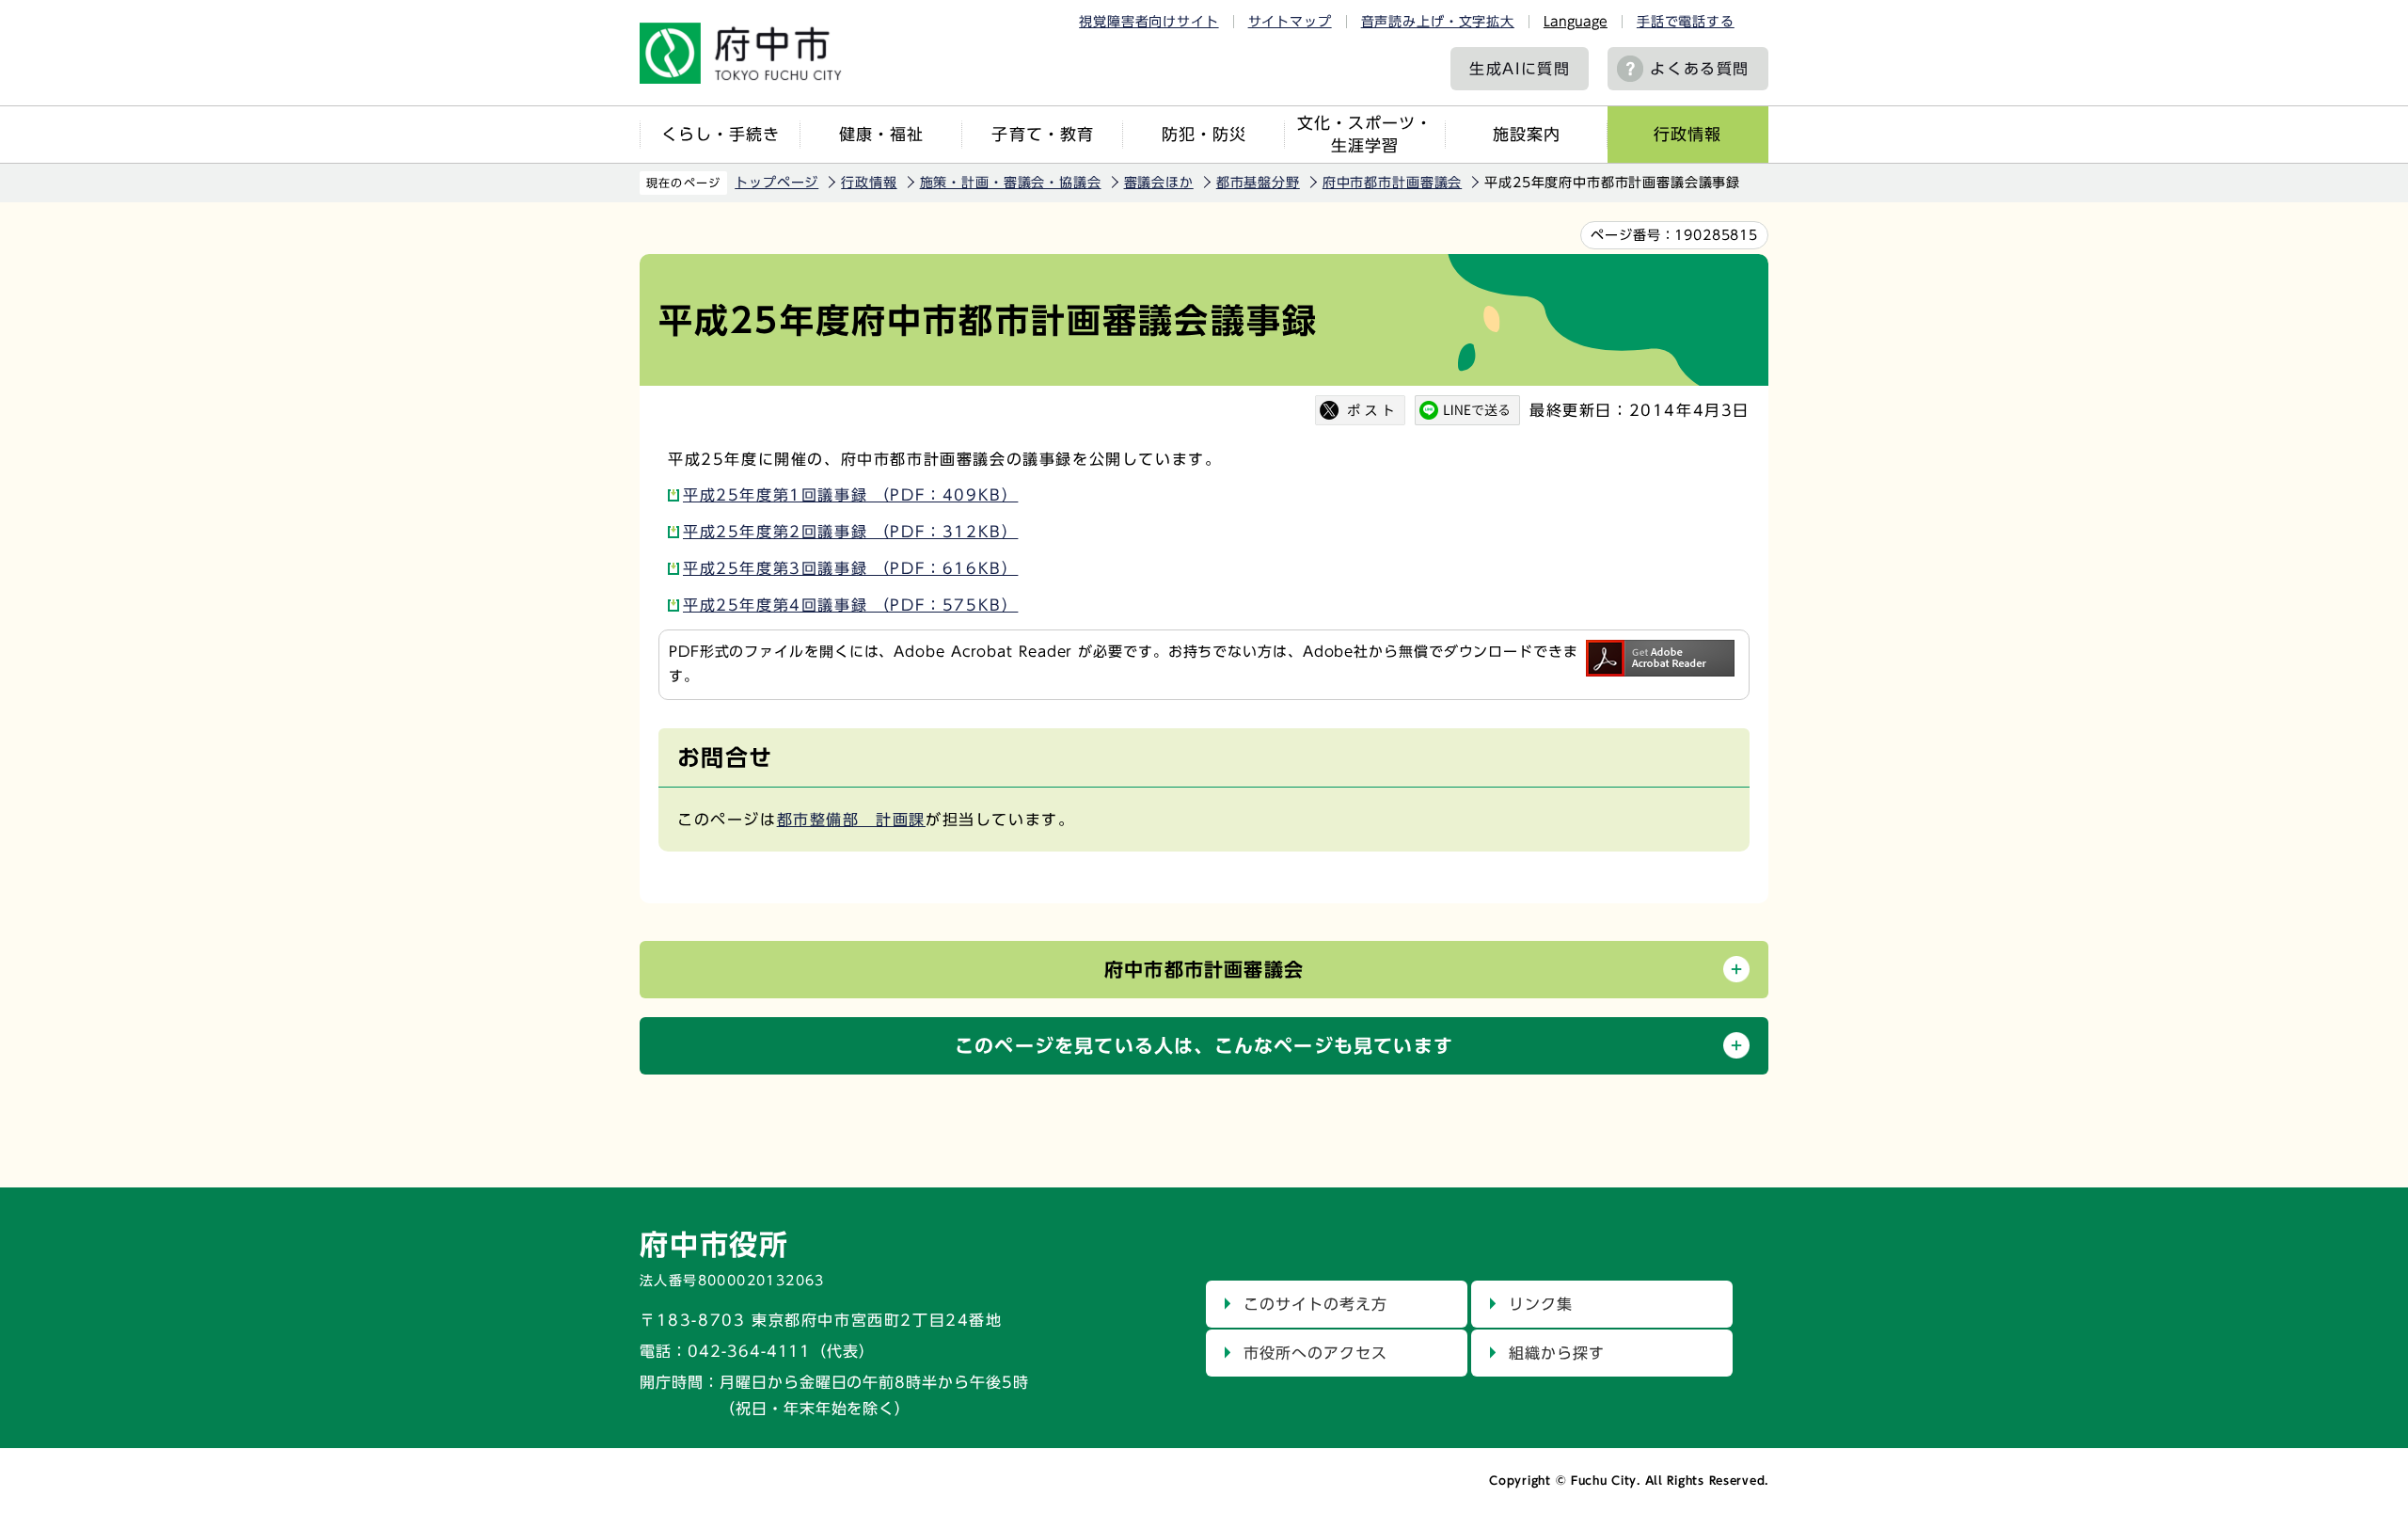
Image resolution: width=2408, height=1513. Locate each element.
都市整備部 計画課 (851, 820)
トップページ (776, 183)
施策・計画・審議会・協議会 (1011, 183)
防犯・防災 (1204, 134)
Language (1576, 22)
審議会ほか (1159, 183)
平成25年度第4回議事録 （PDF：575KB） (850, 605)
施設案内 (1527, 134)
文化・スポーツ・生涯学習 (1365, 134)
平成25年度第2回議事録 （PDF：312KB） (850, 532)
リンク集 (1541, 1304)
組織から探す (1557, 1353)
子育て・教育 (1042, 134)
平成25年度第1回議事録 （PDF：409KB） (850, 495)
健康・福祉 (881, 134)
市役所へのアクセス (1315, 1353)
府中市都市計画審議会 (1392, 183)
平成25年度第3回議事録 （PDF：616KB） (850, 568)
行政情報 (1687, 134)
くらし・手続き (721, 134)
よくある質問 (1700, 69)
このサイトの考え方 (1315, 1304)
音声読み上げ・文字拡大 (1438, 22)
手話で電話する (1686, 22)
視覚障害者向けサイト (1149, 22)
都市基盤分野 (1258, 183)
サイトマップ (1290, 22)
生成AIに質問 (1520, 69)
